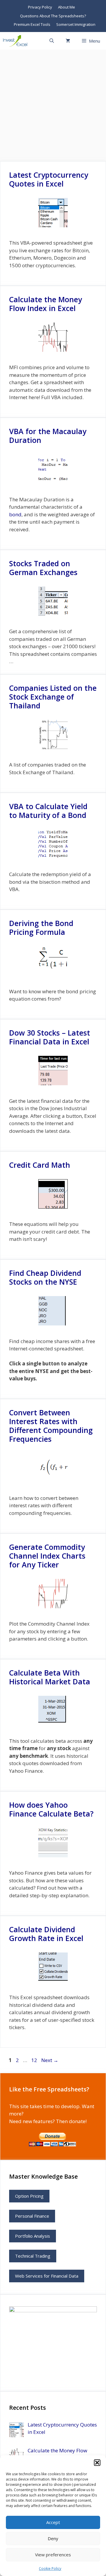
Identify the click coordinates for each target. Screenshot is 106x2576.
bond (15, 514)
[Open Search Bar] (52, 41)
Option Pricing (29, 2196)
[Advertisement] (53, 105)
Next (50, 2060)
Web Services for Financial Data (47, 2276)
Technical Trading (33, 2256)
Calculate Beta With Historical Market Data (50, 1677)
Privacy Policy (40, 7)
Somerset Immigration (76, 24)
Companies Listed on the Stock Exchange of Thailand (53, 697)
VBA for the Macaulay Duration (48, 436)
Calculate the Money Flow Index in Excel (45, 304)
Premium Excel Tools (32, 24)
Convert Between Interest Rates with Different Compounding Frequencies (51, 1426)
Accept (53, 2522)
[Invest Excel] (17, 41)
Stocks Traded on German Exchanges (43, 568)
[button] (97, 2463)
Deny (53, 2538)
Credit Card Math (40, 1165)
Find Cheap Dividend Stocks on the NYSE (45, 1277)
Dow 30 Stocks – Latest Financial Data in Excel (50, 1037)
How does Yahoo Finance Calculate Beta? (51, 1809)
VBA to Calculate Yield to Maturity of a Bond (48, 811)
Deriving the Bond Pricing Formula (41, 927)
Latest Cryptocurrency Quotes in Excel (49, 179)
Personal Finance (32, 2216)
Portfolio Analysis (33, 2236)
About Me (67, 7)
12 (35, 2060)
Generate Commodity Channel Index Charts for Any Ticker (47, 1556)
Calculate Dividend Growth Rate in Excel (46, 1934)
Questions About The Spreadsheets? (53, 16)
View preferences (53, 2555)
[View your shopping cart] (68, 41)
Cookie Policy (50, 2569)
